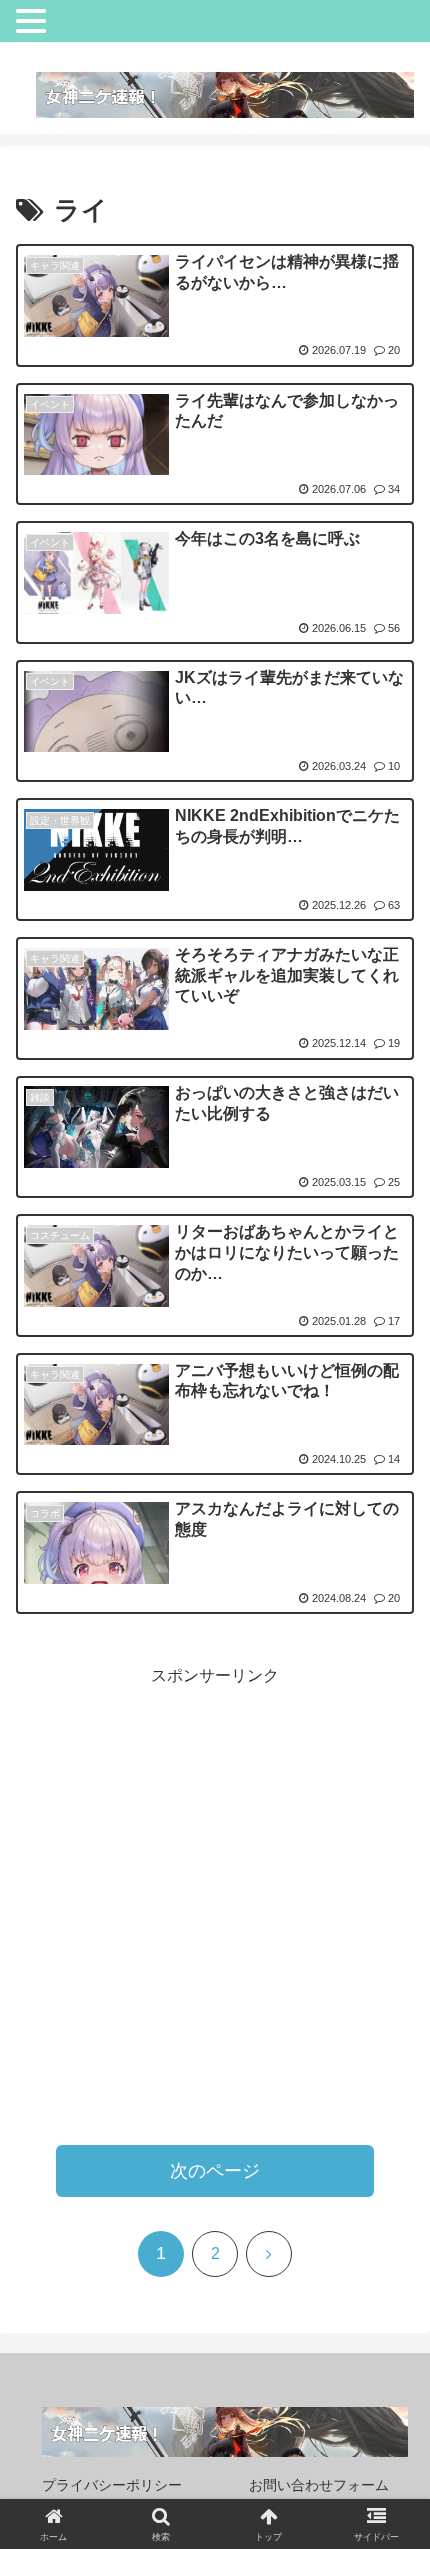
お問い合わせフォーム (319, 2485)
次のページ (215, 2171)
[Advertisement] (215, 1906)
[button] (369, 2376)
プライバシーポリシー (112, 2485)
